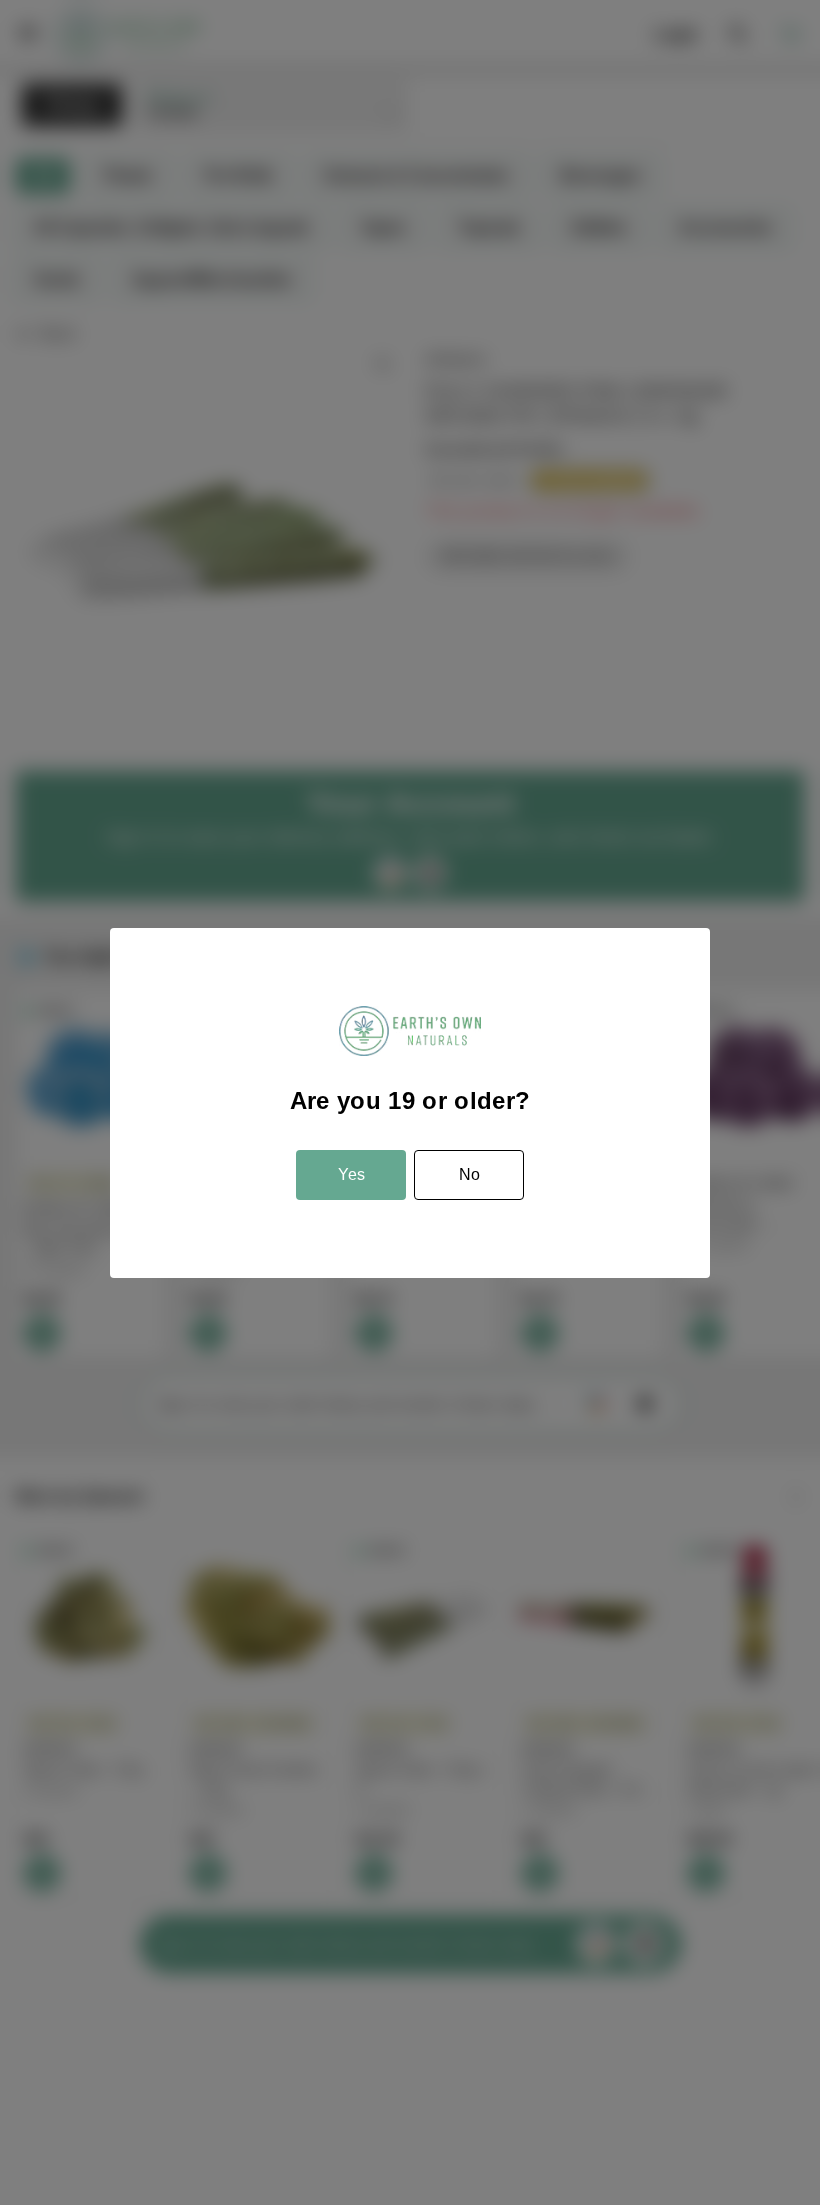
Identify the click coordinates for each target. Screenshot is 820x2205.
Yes (351, 1174)
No (469, 1174)
